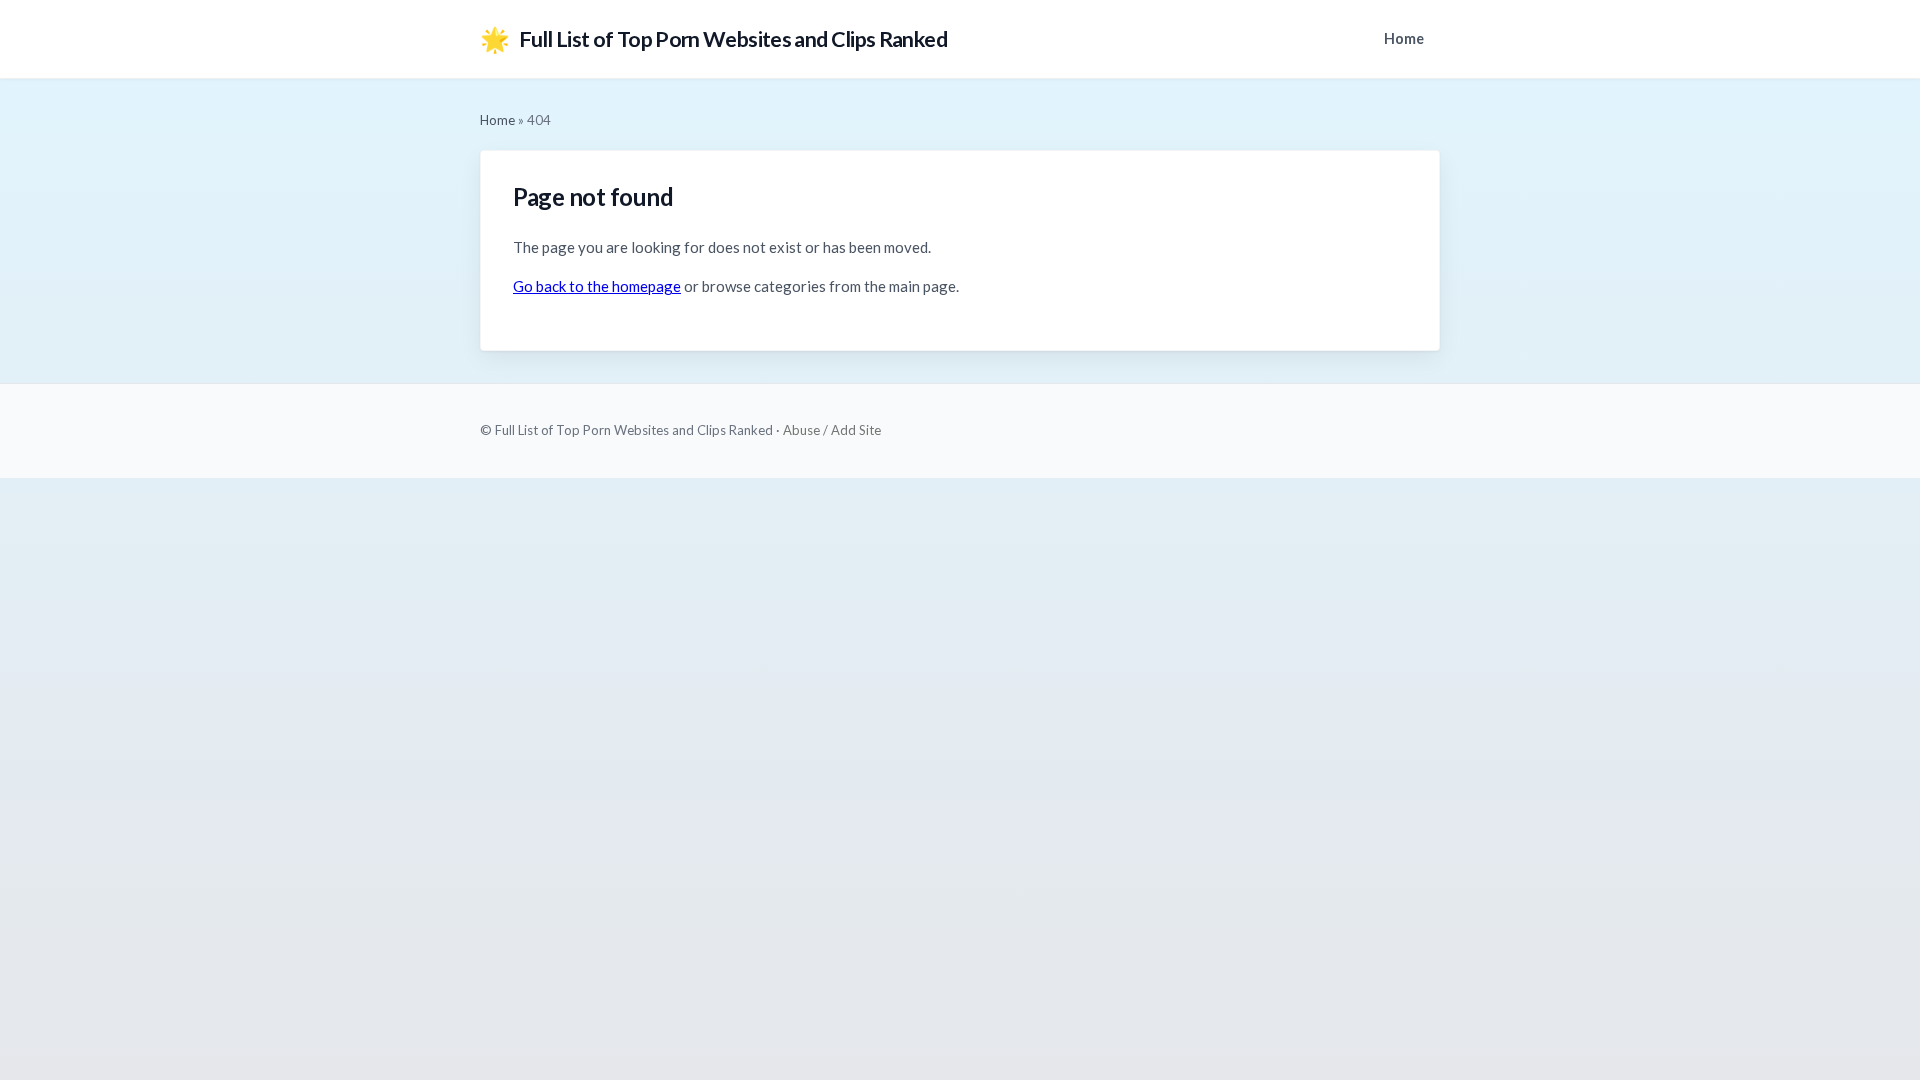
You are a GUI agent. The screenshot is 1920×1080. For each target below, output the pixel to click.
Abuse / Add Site (832, 430)
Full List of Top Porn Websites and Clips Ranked (713, 38)
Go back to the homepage (597, 286)
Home (1404, 38)
